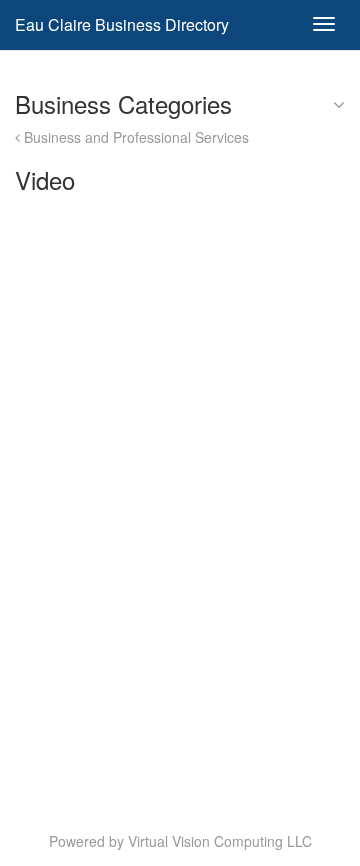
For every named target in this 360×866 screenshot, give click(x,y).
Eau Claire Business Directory (122, 24)
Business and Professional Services (134, 137)
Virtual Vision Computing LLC (220, 841)
